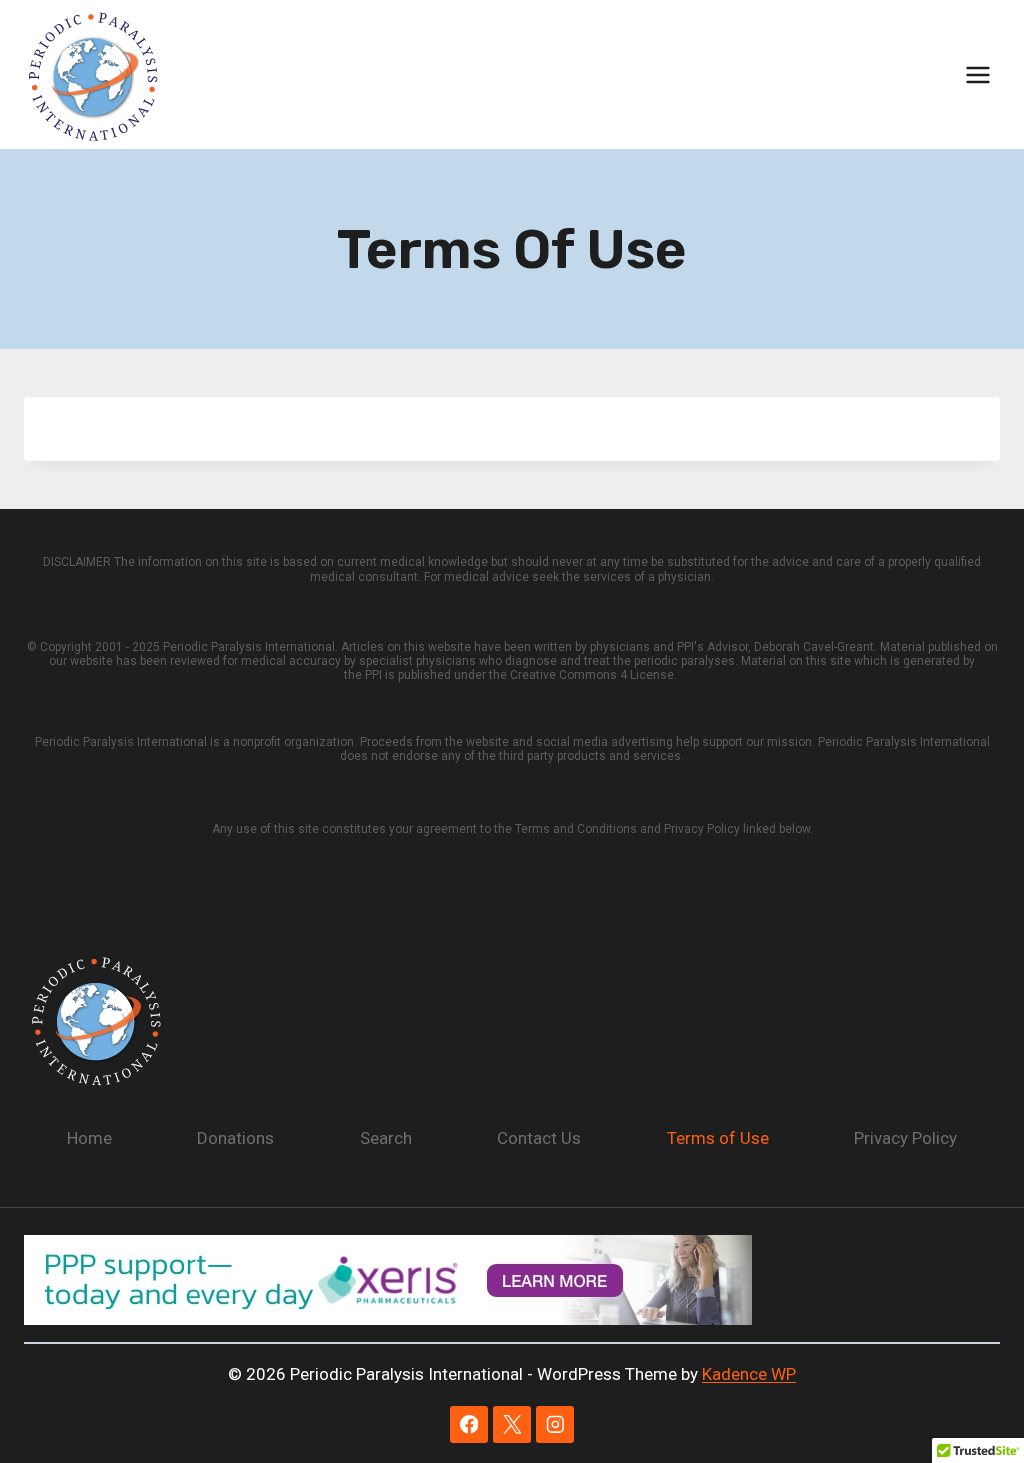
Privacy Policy (905, 1138)
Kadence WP (749, 1374)
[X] (511, 1424)
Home (89, 1138)
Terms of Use (718, 1138)
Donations (235, 1138)
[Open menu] (977, 74)
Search (386, 1138)
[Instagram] (554, 1424)
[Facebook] (468, 1424)
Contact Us (539, 1138)
